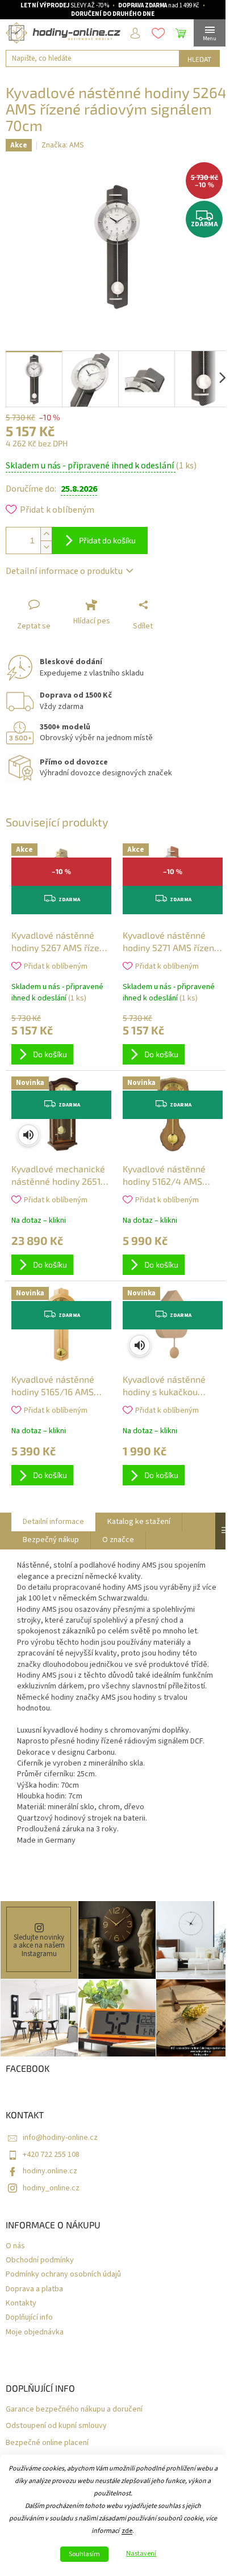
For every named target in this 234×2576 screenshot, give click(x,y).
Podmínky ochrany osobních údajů (63, 2275)
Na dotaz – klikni (39, 1221)
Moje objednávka (35, 2332)
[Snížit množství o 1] (46, 547)
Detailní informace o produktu (64, 571)
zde (127, 2531)
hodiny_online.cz (51, 2188)
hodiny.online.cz (50, 2171)
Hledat (199, 59)
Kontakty (21, 2303)
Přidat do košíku (107, 540)
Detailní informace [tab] (53, 1522)
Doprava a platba (34, 2289)
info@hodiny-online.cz (60, 2138)
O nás (15, 2246)
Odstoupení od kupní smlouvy (56, 2426)
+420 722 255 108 (51, 2155)
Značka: (63, 145)
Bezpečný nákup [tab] (51, 1540)
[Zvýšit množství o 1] (46, 534)
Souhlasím (84, 2554)
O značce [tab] (118, 1540)
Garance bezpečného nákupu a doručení (74, 2410)
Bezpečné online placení (47, 2443)
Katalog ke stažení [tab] (139, 1522)
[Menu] (210, 33)
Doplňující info (29, 2318)
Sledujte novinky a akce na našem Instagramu (39, 1946)
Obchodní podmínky (40, 2260)
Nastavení (141, 2554)
